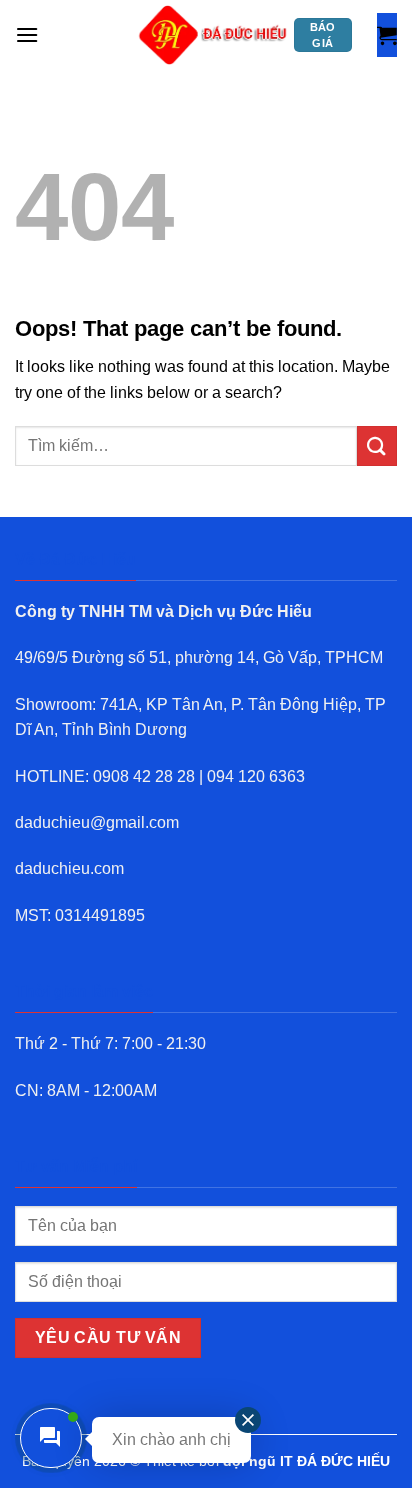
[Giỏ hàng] (387, 35)
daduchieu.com (69, 868)
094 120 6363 (256, 776)
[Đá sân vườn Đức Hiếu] (214, 35)
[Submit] (377, 445)
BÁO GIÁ (323, 35)
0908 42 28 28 (144, 776)
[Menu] (27, 34)
